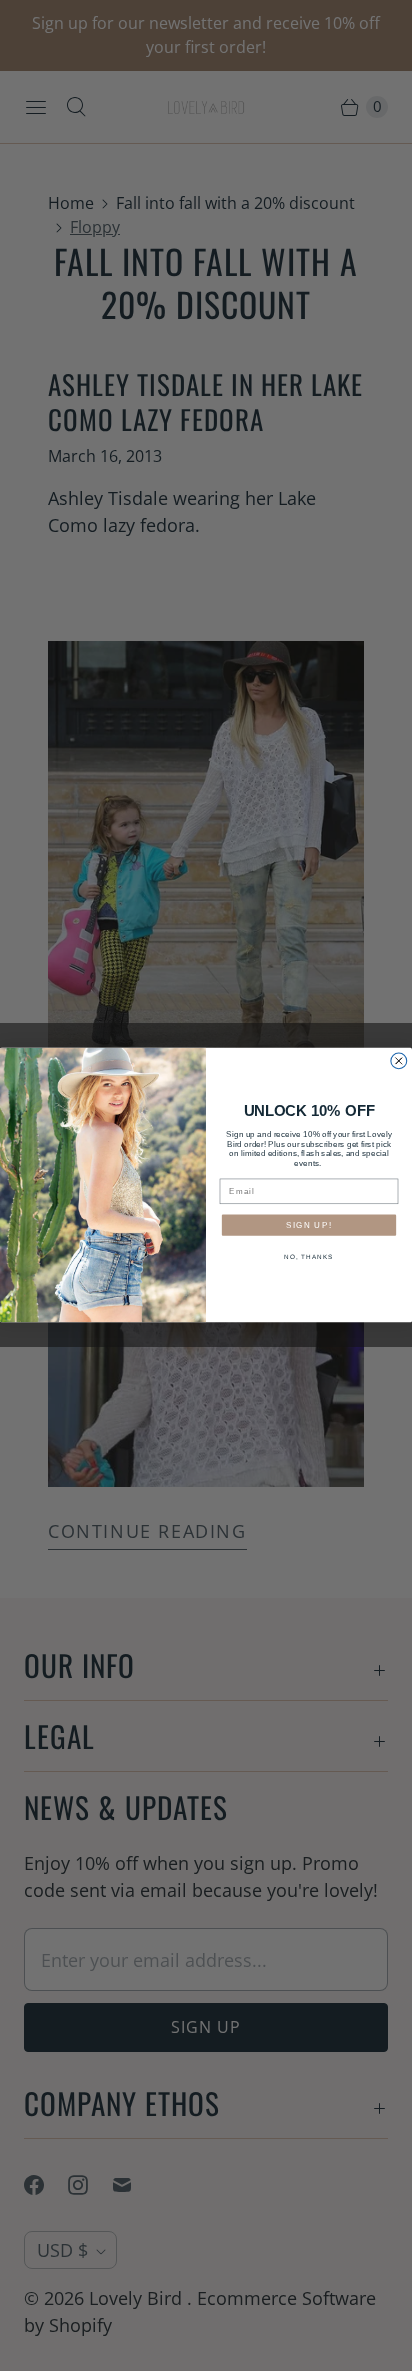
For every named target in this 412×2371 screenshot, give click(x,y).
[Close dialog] (399, 1061)
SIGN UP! (308, 1225)
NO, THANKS (308, 1257)
